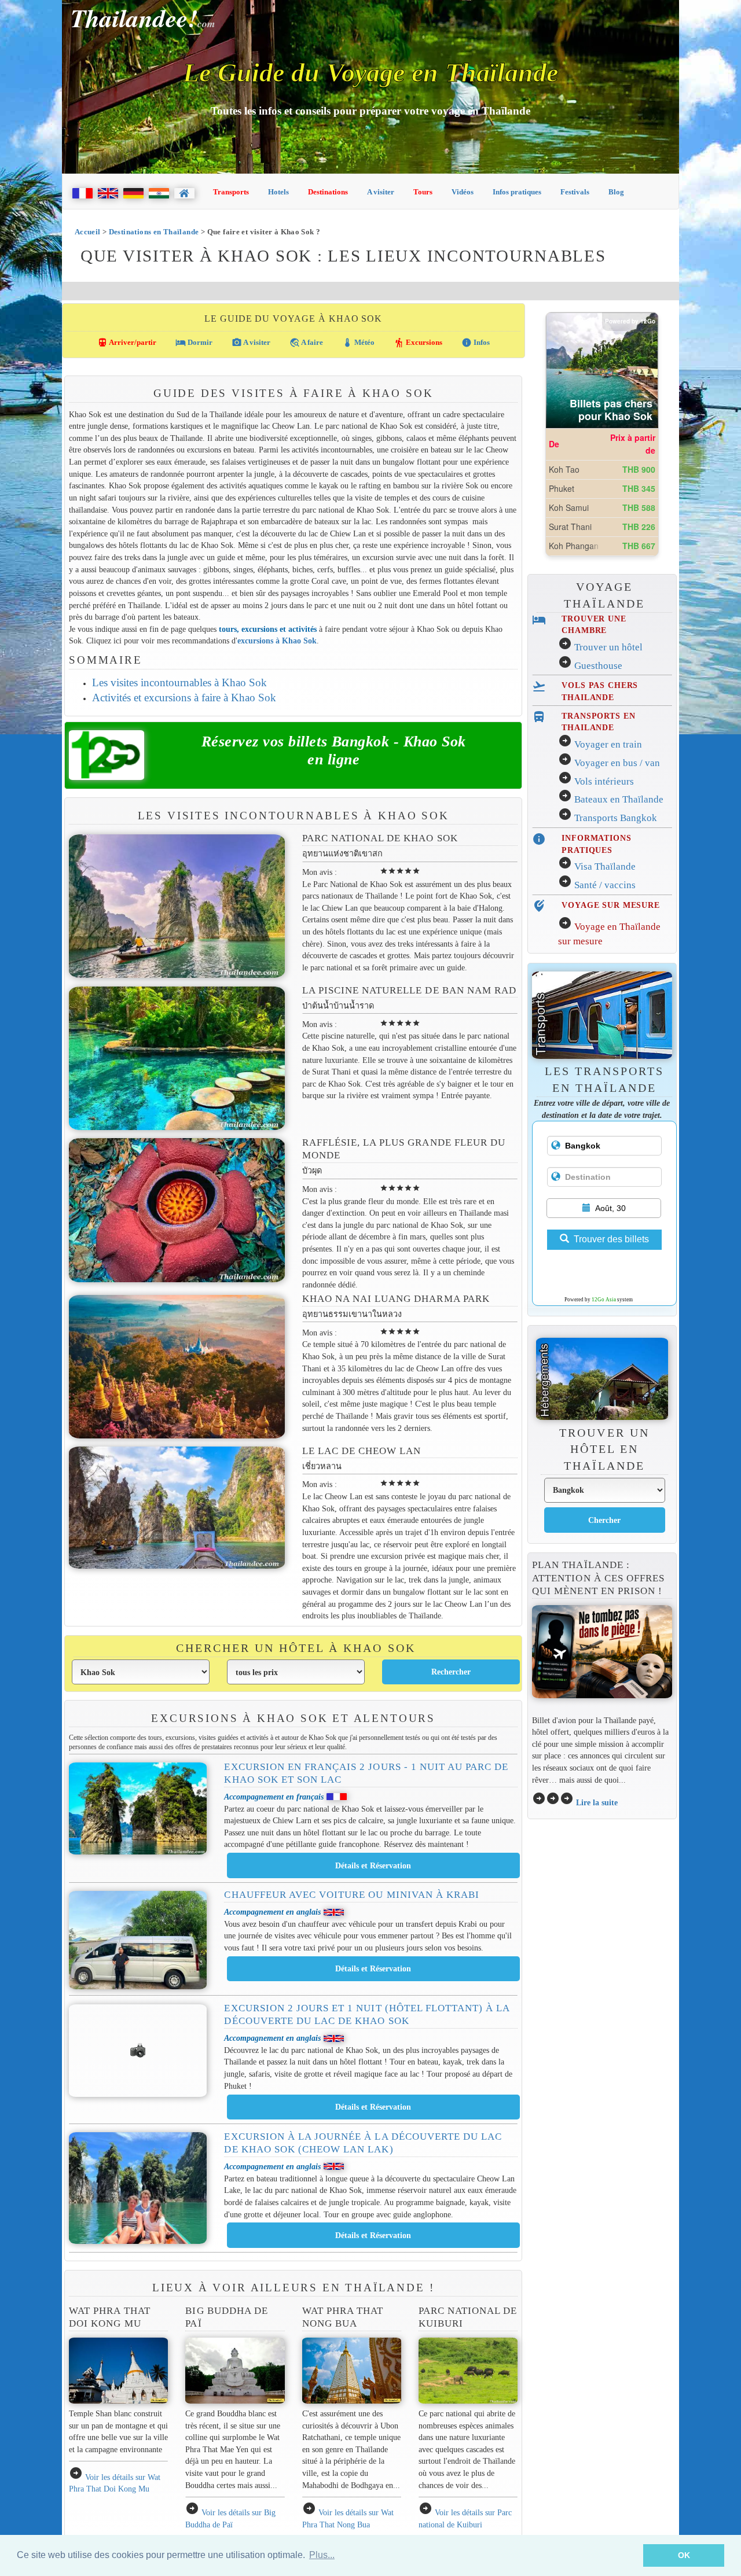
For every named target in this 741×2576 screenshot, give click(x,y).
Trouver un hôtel (608, 647)
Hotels (278, 192)
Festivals (575, 192)
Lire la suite (597, 1802)
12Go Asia (604, 1300)
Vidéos (463, 192)
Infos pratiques (517, 192)
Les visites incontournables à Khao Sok (179, 682)
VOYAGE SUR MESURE (611, 905)
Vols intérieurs (604, 781)
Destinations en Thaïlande (154, 232)
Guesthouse (598, 666)
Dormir (194, 343)
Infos (476, 343)
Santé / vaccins (605, 885)
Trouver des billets (611, 1239)
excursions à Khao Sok (277, 641)
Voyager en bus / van (617, 763)
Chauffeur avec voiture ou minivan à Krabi (352, 1895)
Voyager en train (608, 744)
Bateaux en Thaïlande (619, 799)
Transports (231, 192)
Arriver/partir (127, 343)
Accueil (88, 232)
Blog (616, 192)
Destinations (328, 192)
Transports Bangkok (616, 818)
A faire (306, 343)
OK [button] (684, 2555)
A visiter (381, 192)
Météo (358, 343)
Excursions (418, 343)
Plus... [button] (322, 2555)
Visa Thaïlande (605, 866)
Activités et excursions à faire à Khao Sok (184, 698)
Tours (423, 192)
